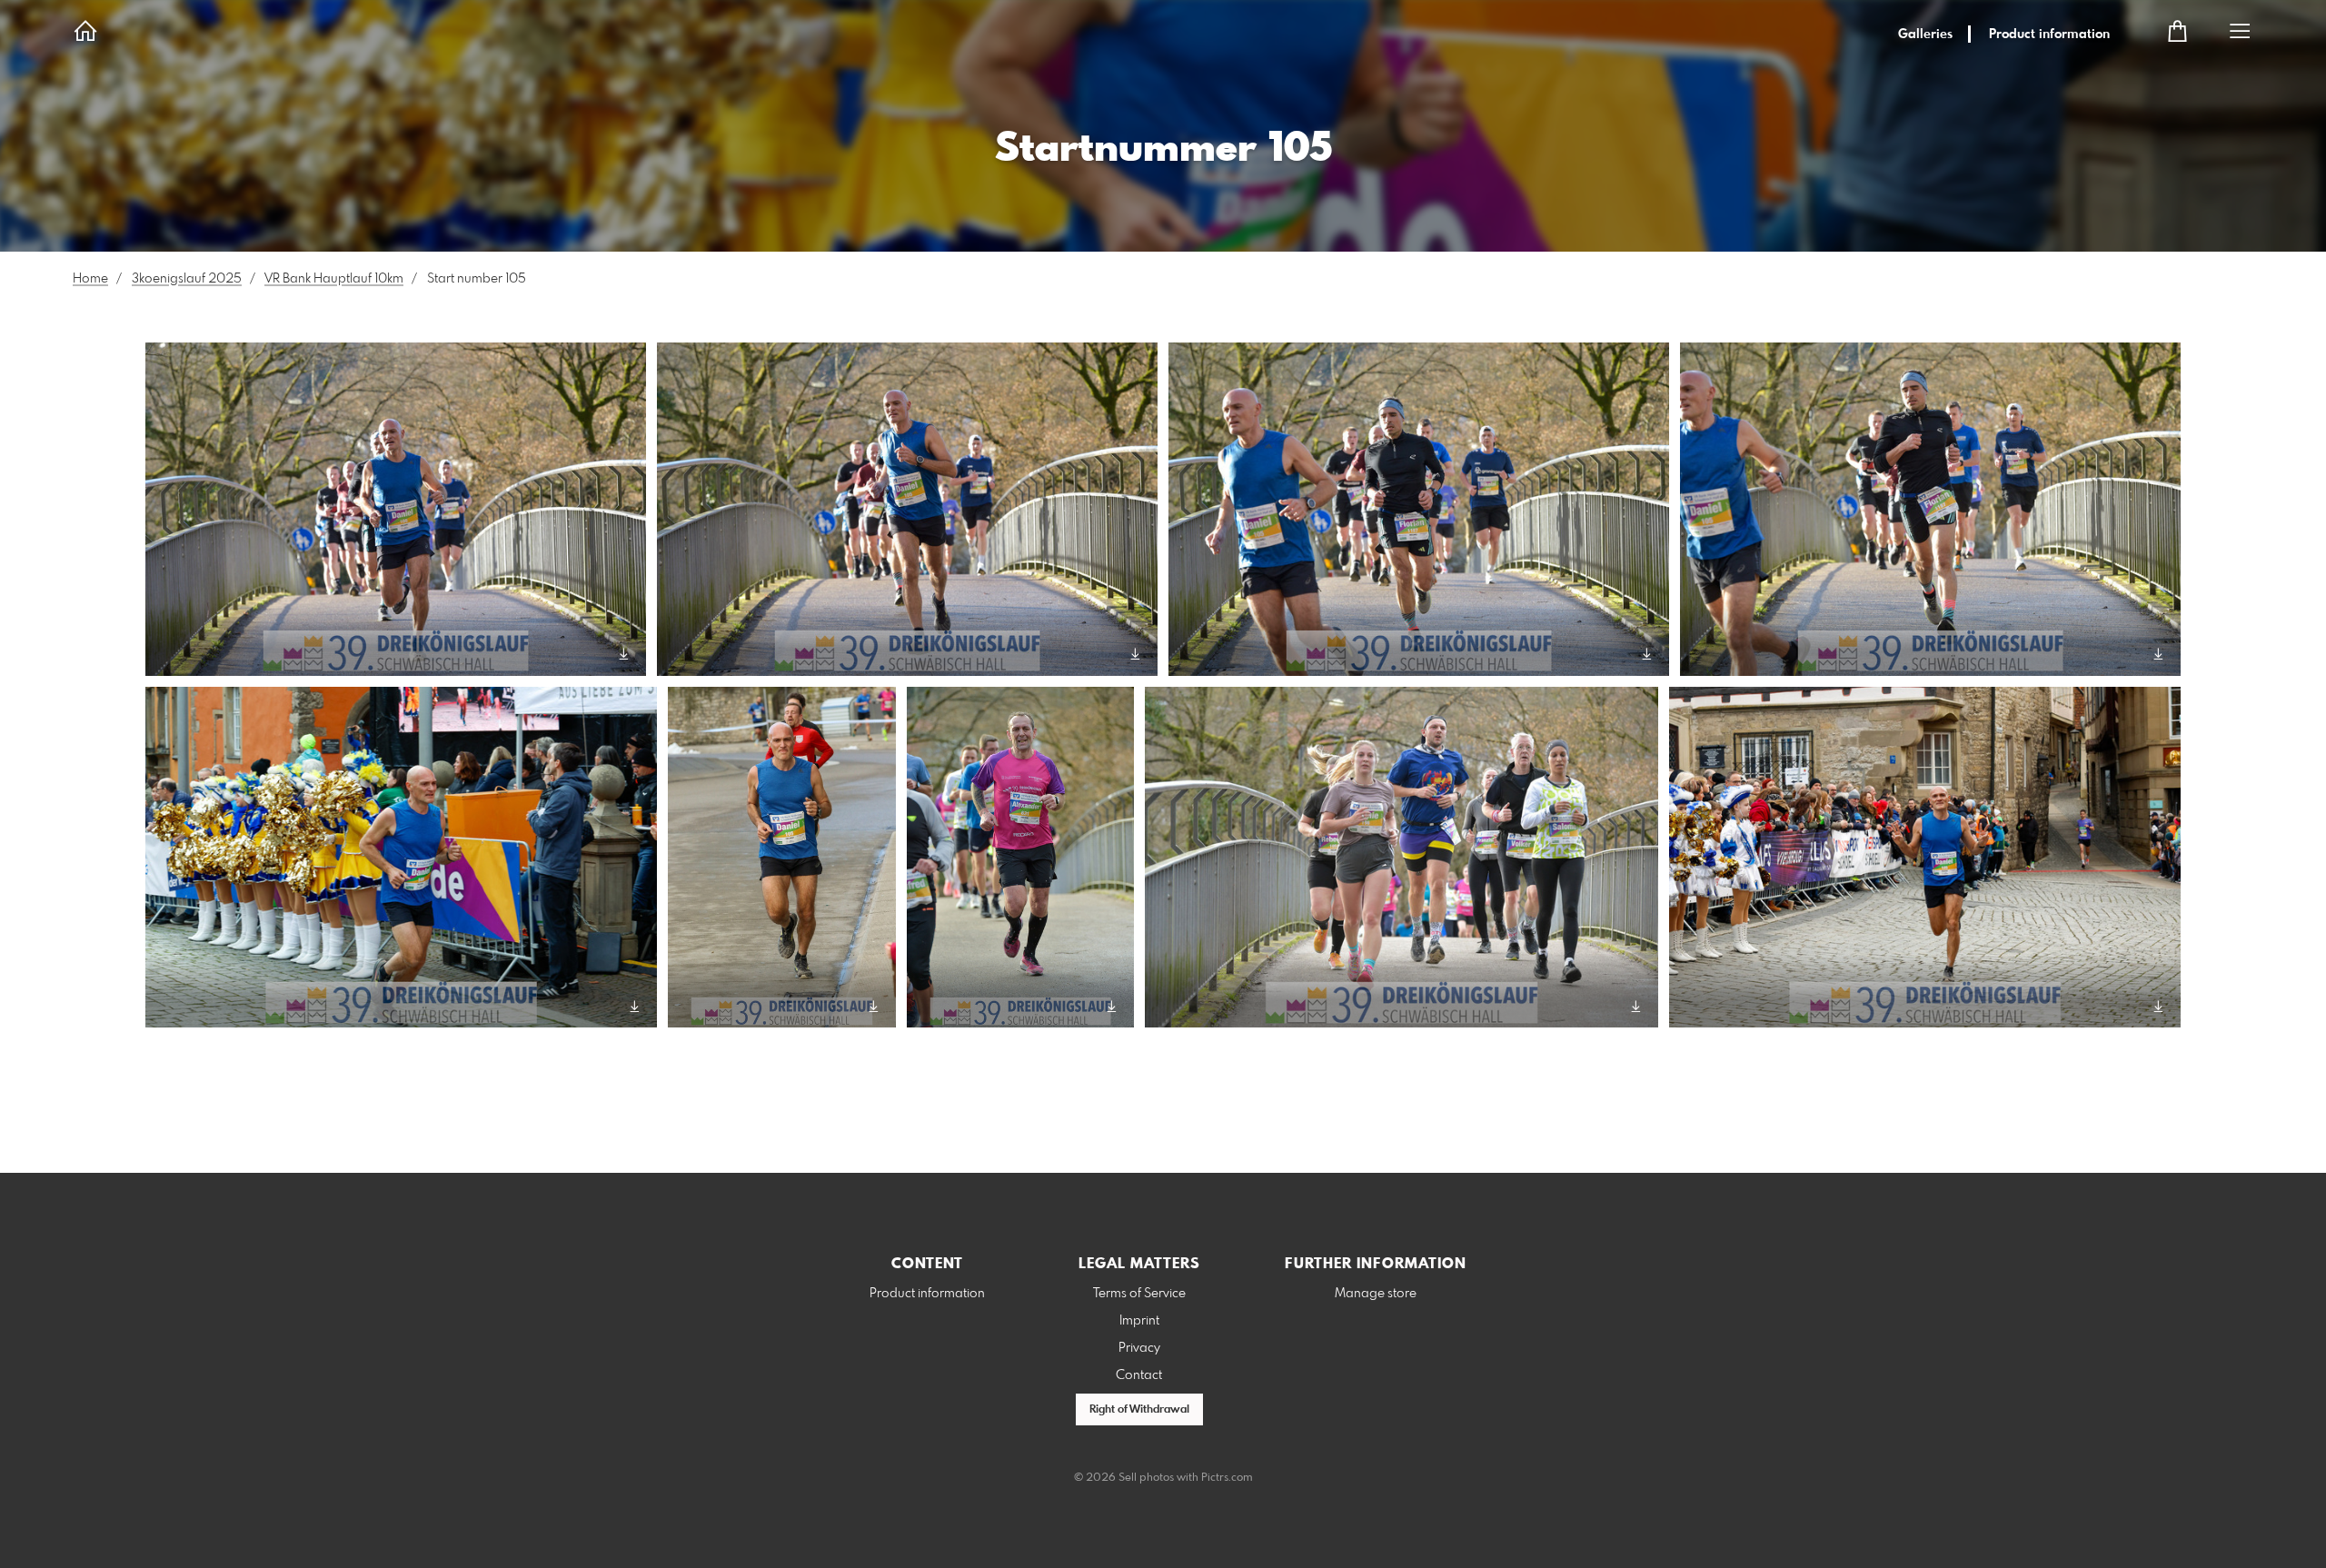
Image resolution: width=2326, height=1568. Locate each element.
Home (90, 279)
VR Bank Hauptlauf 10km (334, 279)
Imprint (1139, 1321)
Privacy (1139, 1348)
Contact (1139, 1375)
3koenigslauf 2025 (187, 279)
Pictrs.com (1227, 1478)
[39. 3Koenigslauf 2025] (396, 509)
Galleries (1925, 35)
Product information (2049, 35)
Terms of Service (1139, 1294)
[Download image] (624, 654)
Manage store (1376, 1294)
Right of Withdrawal (1139, 1410)
